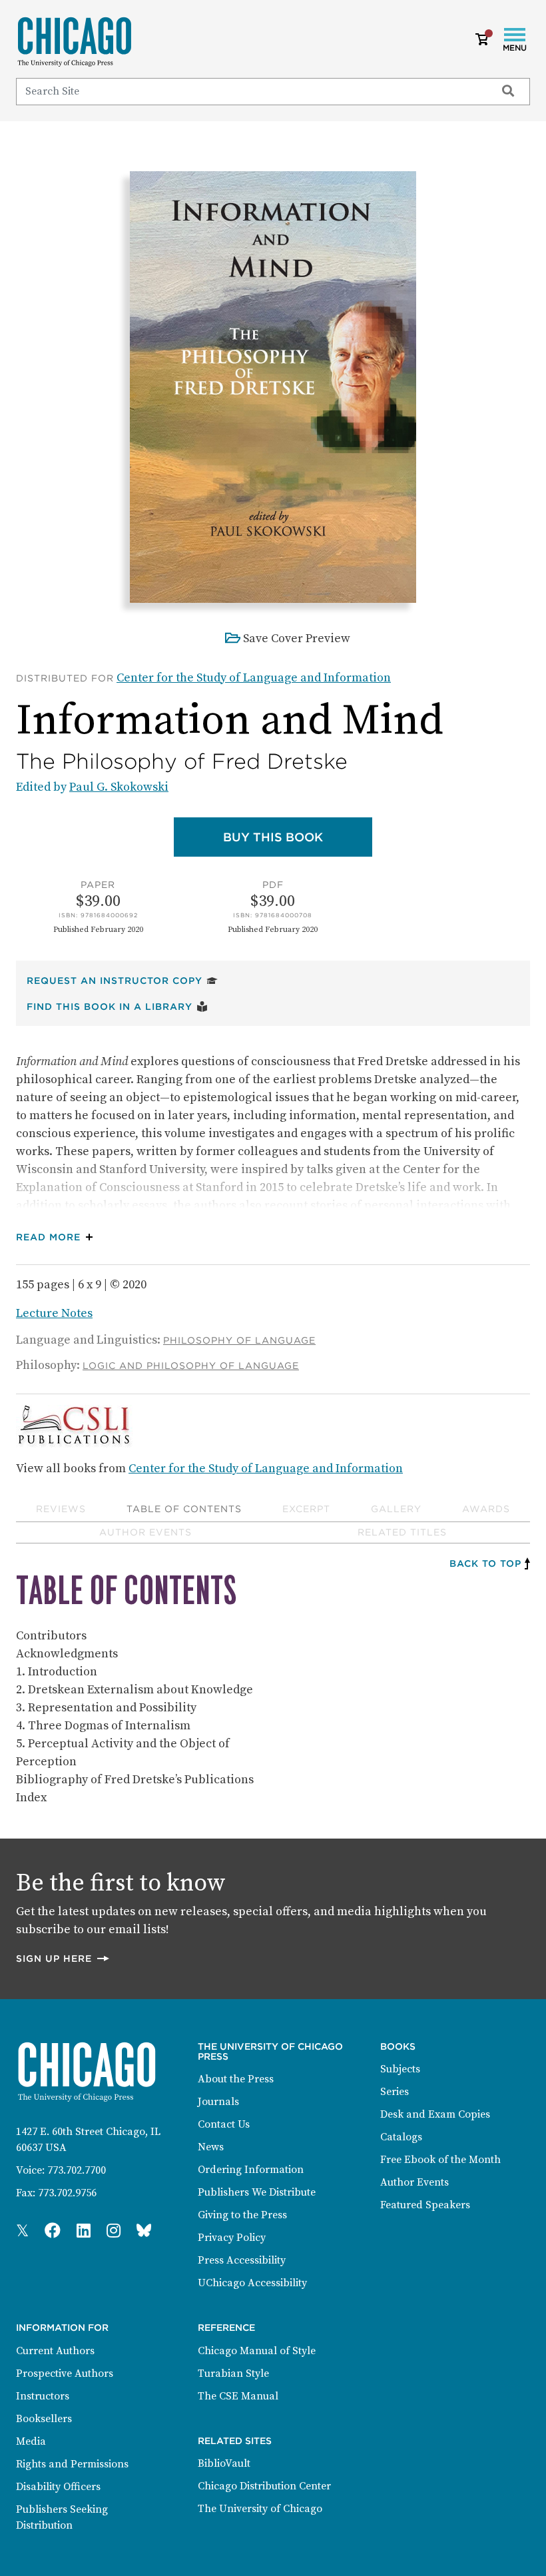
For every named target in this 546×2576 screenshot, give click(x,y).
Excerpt (306, 1509)
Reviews (61, 1509)
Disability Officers (58, 2487)
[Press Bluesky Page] (144, 2232)
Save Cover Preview (297, 639)
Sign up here (63, 1958)
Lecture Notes (54, 1313)
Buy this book (298, 837)
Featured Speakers (425, 2205)
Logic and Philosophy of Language (191, 1366)
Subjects (400, 2069)
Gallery (396, 1509)
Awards (486, 1509)
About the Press (236, 2079)
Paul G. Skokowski (119, 787)
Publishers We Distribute (257, 2192)
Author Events (145, 1532)
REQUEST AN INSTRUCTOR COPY (122, 980)
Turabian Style (233, 2373)
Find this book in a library (117, 1006)
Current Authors (55, 2351)
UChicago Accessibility (252, 2283)
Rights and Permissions (72, 2464)
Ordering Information (251, 2170)
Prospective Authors (65, 2373)
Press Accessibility (242, 2260)
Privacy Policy (232, 2238)
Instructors (43, 2396)
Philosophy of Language (239, 1340)
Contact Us (224, 2124)
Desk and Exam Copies (435, 2114)
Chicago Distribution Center (264, 2486)
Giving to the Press (242, 2215)
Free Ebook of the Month (440, 2160)
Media (31, 2441)
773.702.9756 (67, 2193)
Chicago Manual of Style (257, 2351)
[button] (58, 1237)
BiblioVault (224, 2463)
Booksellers (44, 2419)
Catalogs (401, 2137)
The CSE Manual (238, 2396)
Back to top (485, 1563)
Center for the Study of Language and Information (254, 678)
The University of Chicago (260, 2509)
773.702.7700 (77, 2170)
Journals (218, 2102)
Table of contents (184, 1509)
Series (395, 2092)
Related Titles (402, 1532)
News (211, 2147)
